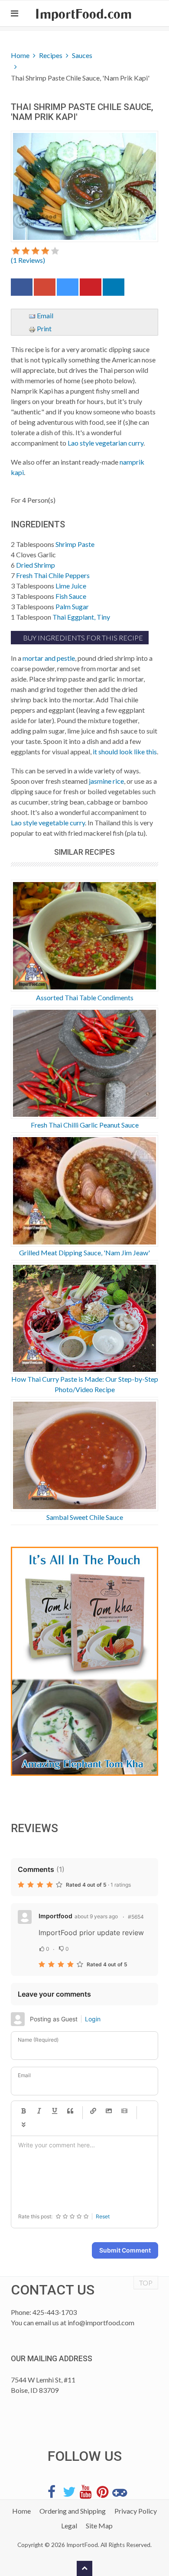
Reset (103, 2216)
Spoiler (23, 2125)
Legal (69, 2526)
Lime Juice (71, 586)
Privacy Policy (136, 2511)
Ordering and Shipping (73, 2511)
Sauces (82, 55)
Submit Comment (125, 2250)
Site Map (99, 2526)
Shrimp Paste (75, 544)
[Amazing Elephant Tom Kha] (84, 1661)
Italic (39, 2111)
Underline (55, 2111)
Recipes (51, 55)
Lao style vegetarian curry (106, 443)
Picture (109, 2111)
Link (93, 2111)
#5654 (136, 1917)
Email (44, 315)
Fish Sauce (71, 596)
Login (93, 2019)
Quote (70, 2111)
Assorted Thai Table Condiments (85, 997)
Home (20, 55)
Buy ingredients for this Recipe (82, 638)
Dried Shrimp (36, 565)
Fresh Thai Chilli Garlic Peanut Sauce (85, 1125)
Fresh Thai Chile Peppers (53, 575)
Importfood (55, 1916)
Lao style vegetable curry (48, 823)
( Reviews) (28, 260)
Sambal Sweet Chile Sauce (85, 1517)
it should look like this (125, 751)
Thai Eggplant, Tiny (81, 617)
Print (44, 328)
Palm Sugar (72, 606)
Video (124, 2111)
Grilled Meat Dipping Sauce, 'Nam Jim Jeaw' (84, 1252)
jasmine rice (106, 781)
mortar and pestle (49, 658)
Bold (23, 2111)
